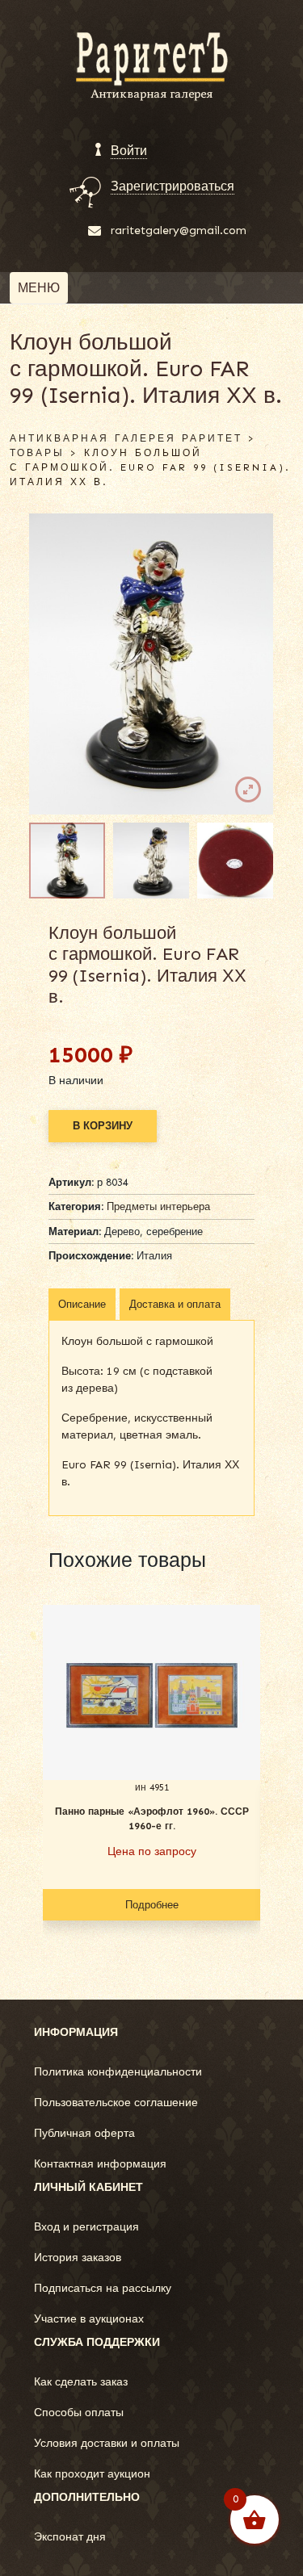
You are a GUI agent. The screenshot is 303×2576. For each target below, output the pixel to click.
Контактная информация (100, 2164)
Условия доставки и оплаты (107, 2443)
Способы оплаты (79, 2413)
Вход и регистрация (86, 2227)
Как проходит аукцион (92, 2474)
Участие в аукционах (89, 2319)
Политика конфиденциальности (118, 2072)
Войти (129, 151)
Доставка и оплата (175, 1304)
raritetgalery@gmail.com (179, 230)
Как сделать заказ (81, 2382)
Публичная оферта (84, 2133)
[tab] (82, 1305)
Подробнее (152, 1905)
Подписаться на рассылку (103, 2288)
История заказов (78, 2258)
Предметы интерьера (158, 1206)
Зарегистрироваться (173, 186)
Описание (82, 1304)
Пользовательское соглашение (116, 2103)
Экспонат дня (70, 2537)
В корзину (103, 1126)
